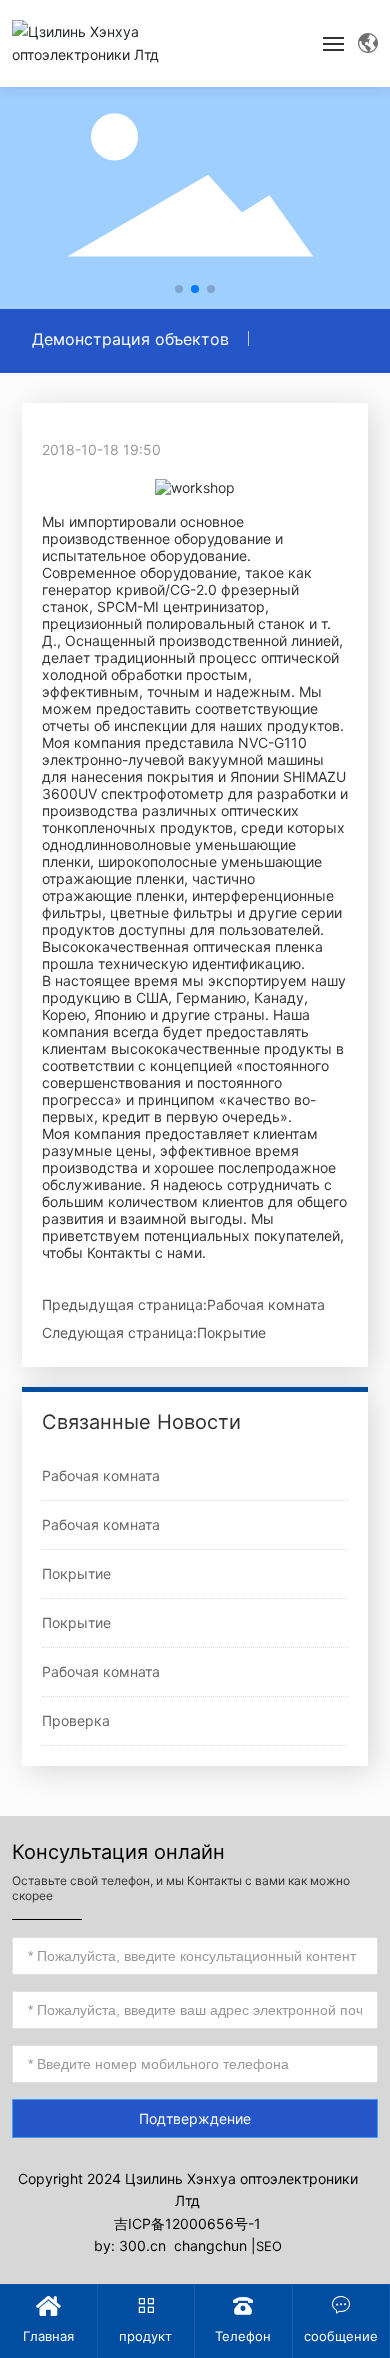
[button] (179, 289)
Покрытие (231, 1332)
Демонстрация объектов (130, 339)
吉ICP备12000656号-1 (187, 2223)
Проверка (76, 1720)
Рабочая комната (266, 1304)
